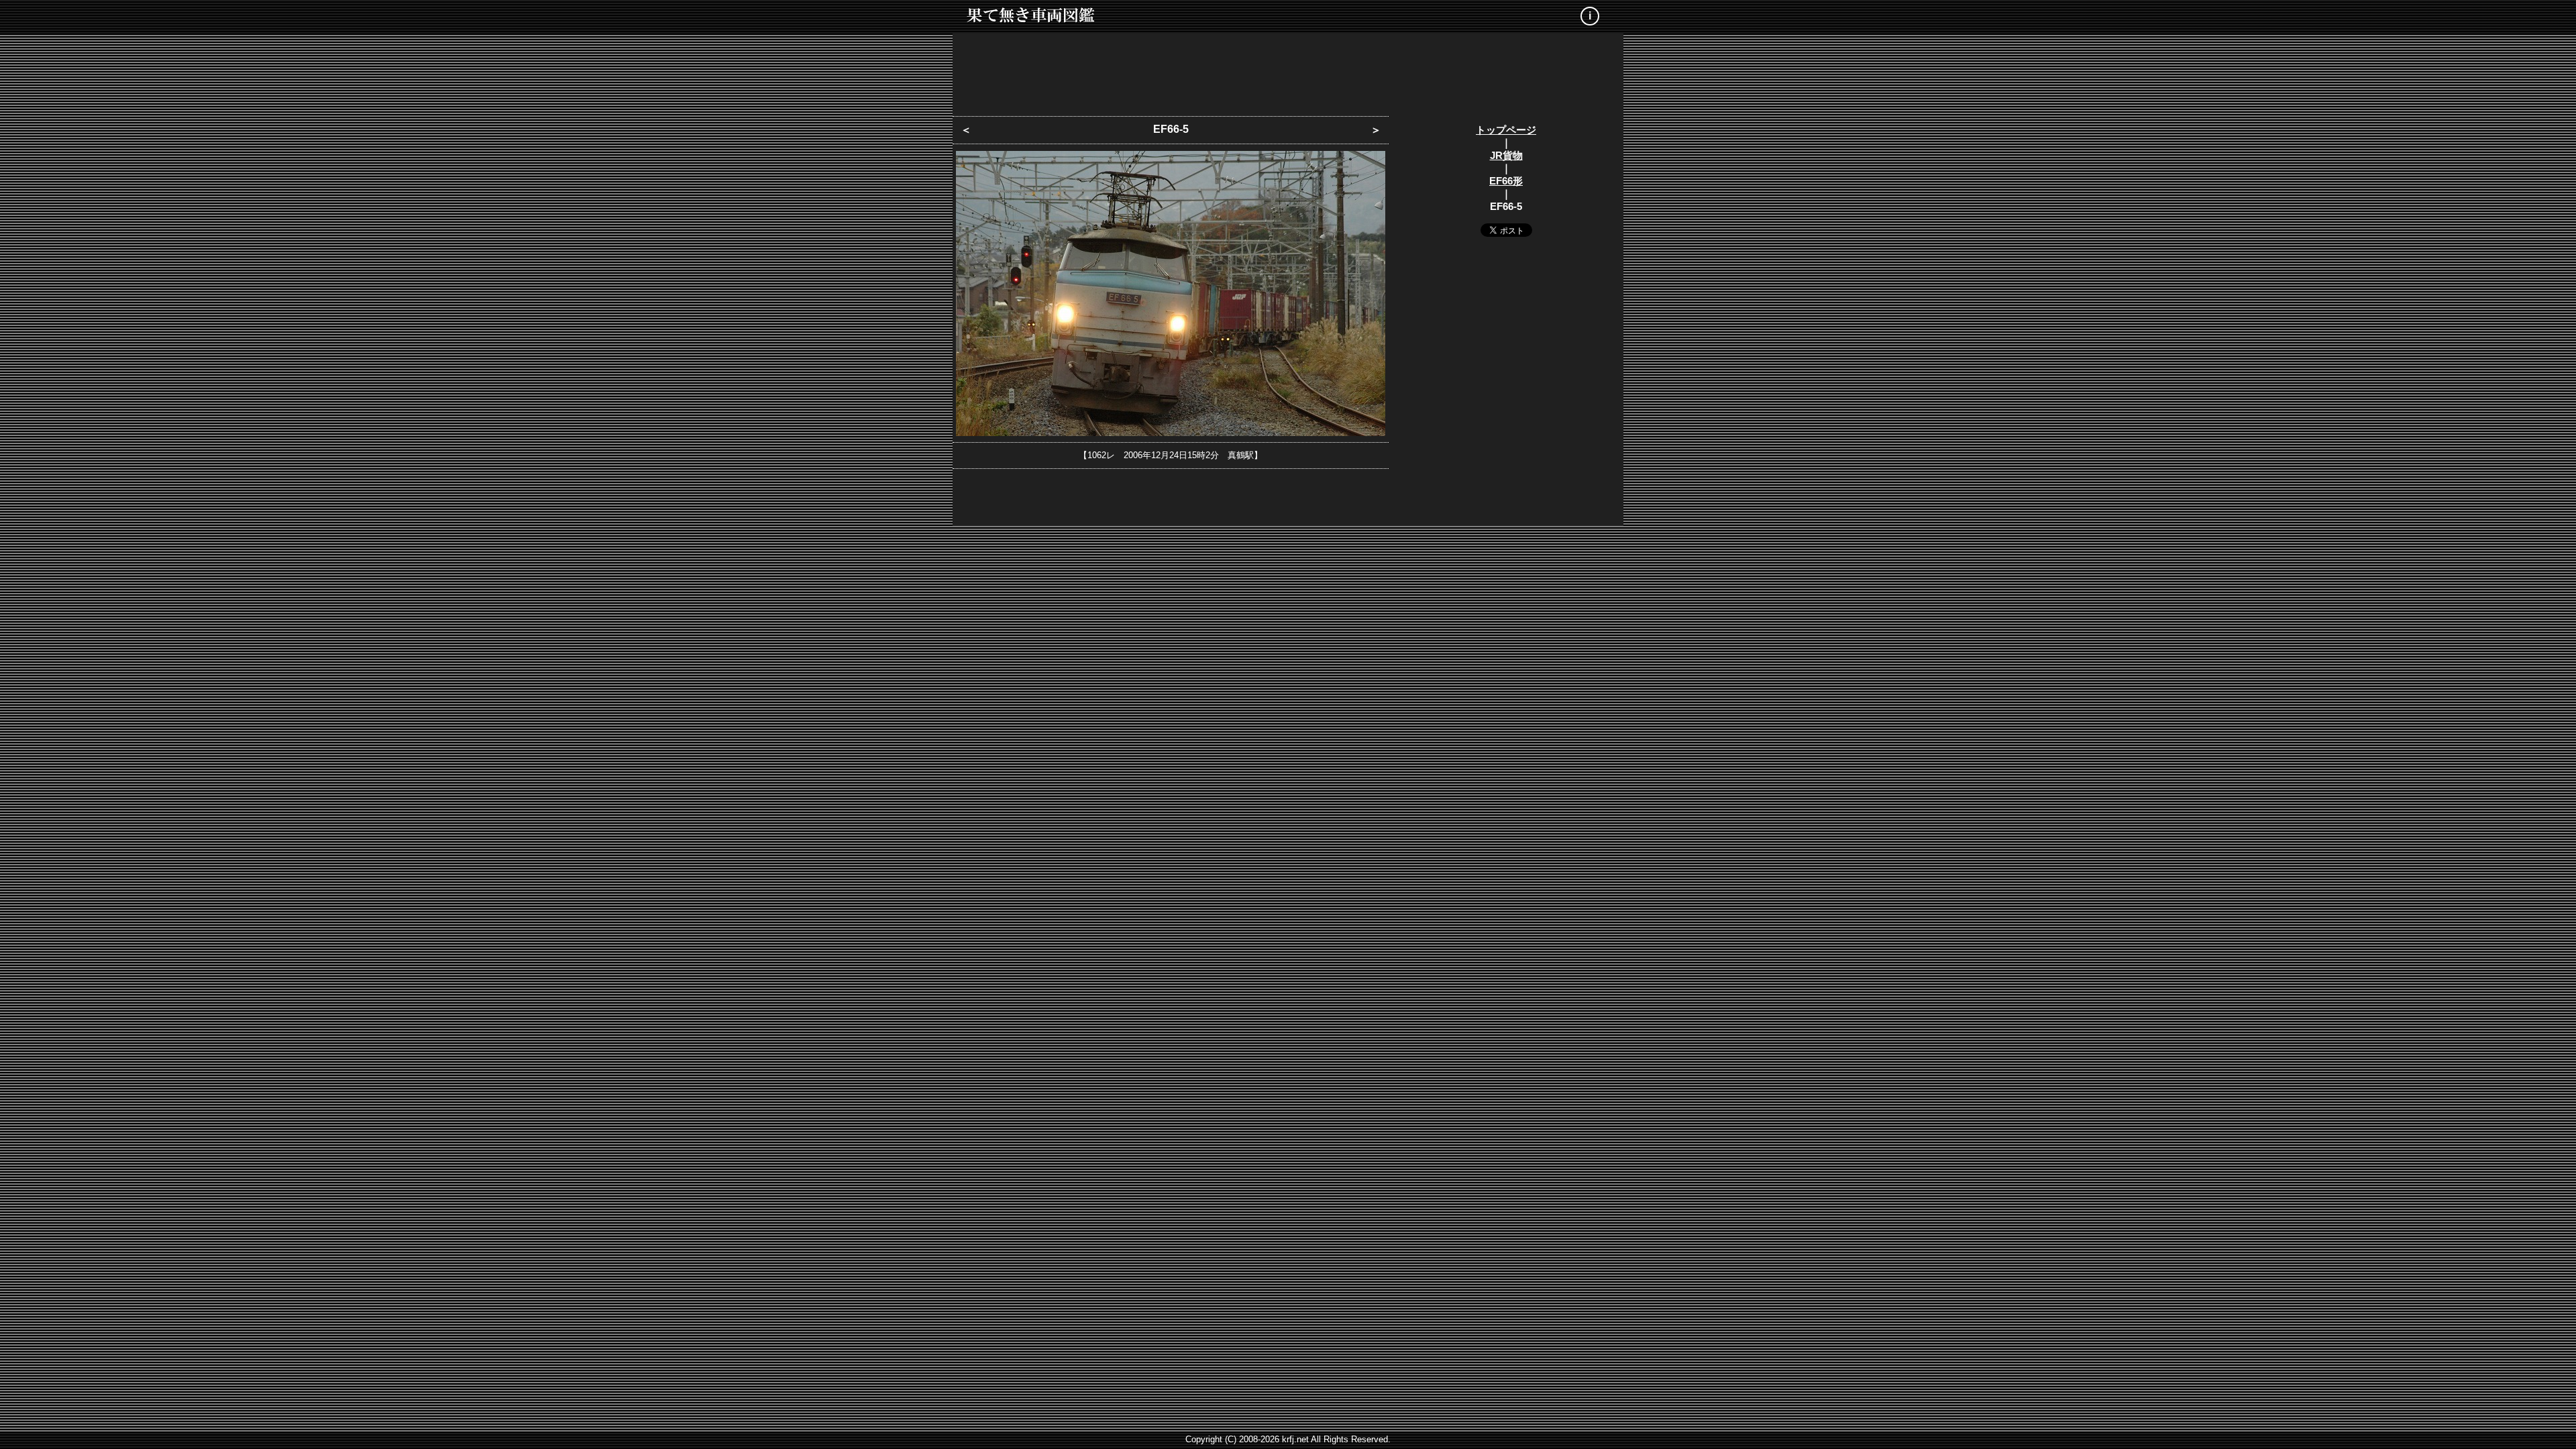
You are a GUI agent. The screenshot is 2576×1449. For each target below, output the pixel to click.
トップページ (1506, 130)
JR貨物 (1506, 155)
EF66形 (1506, 181)
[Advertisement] (1288, 70)
